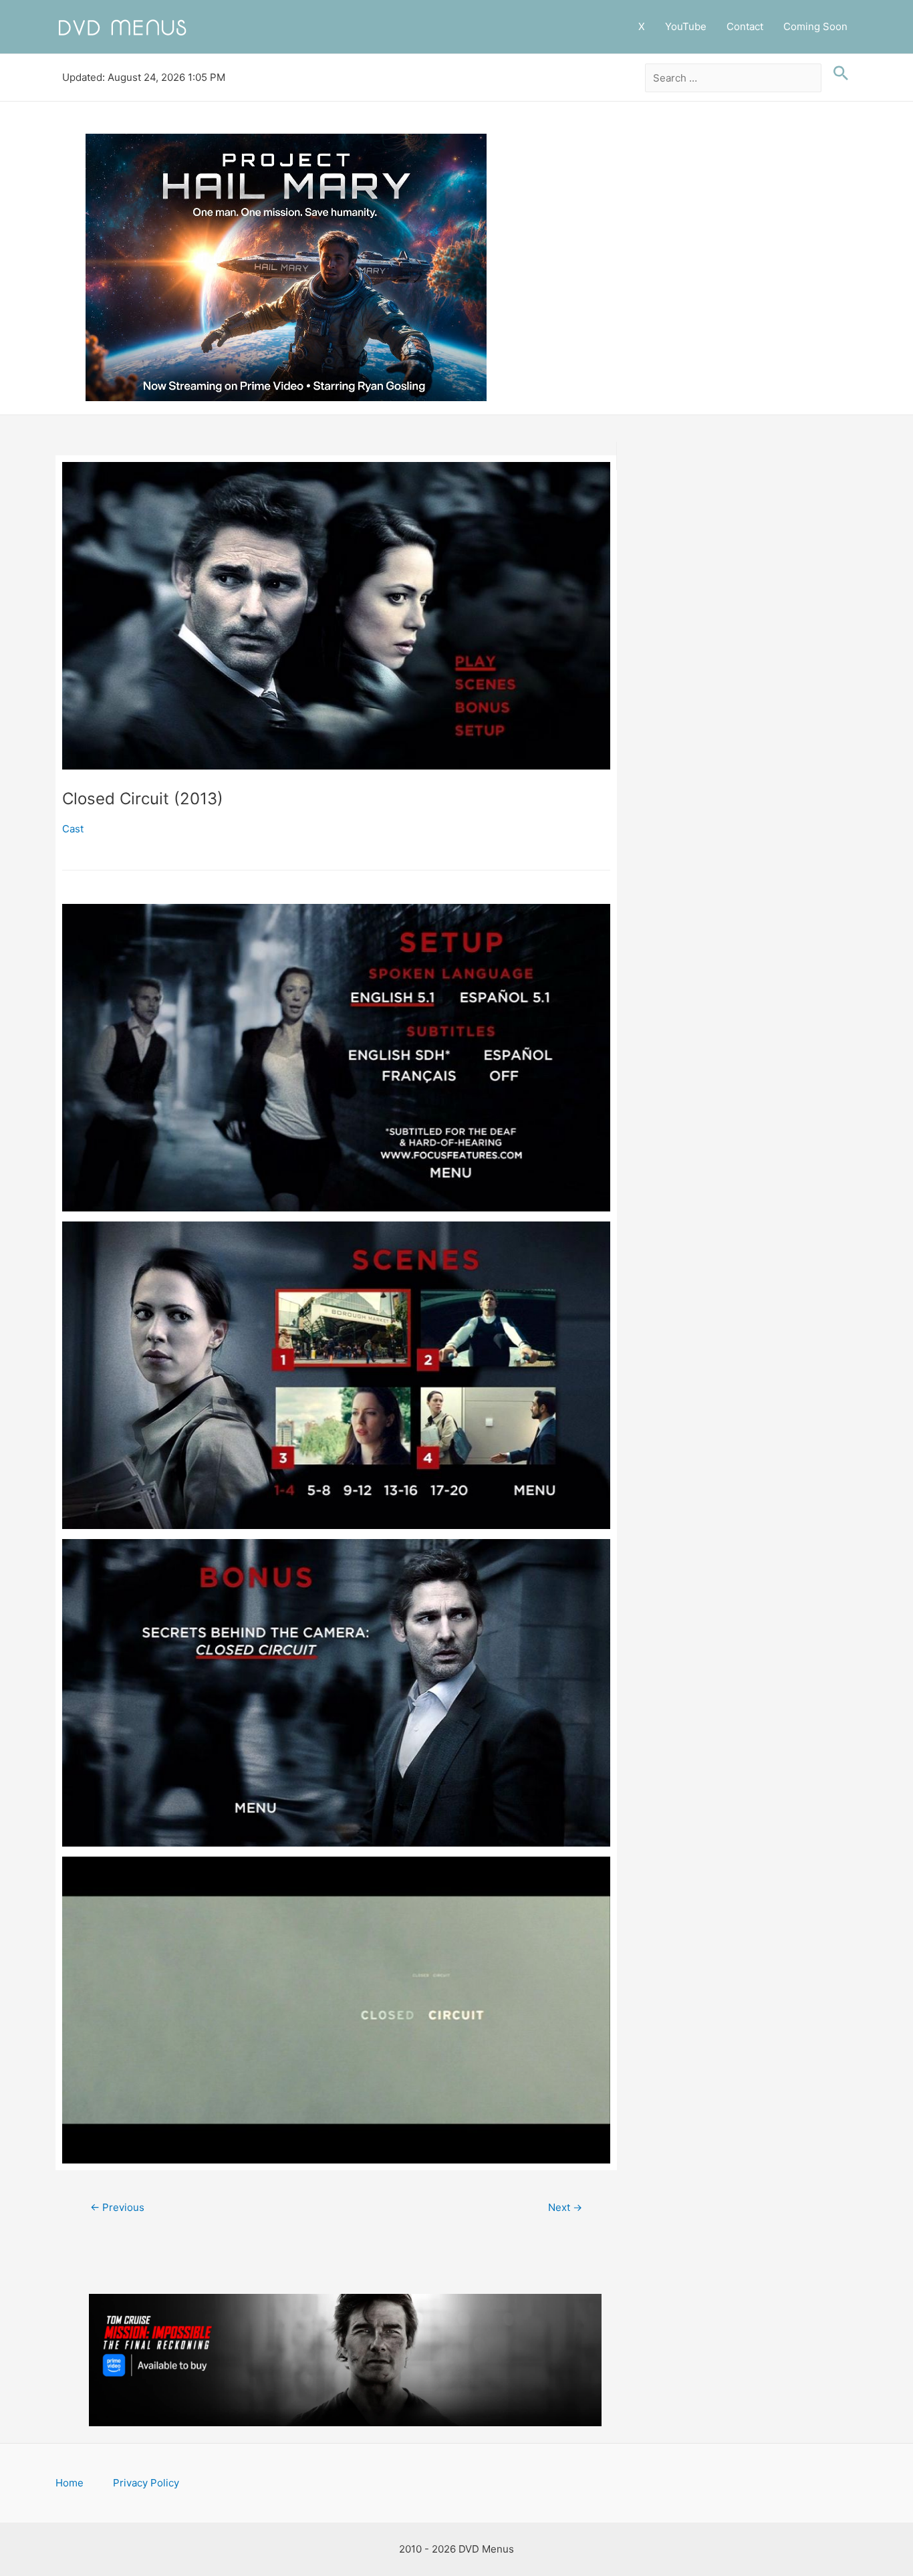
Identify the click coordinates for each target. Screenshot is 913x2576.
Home (70, 2483)
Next (565, 2207)
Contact (745, 26)
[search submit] (837, 74)
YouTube (686, 26)
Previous (117, 2207)
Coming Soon (815, 26)
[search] (734, 78)
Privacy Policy (146, 2483)
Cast (73, 829)
